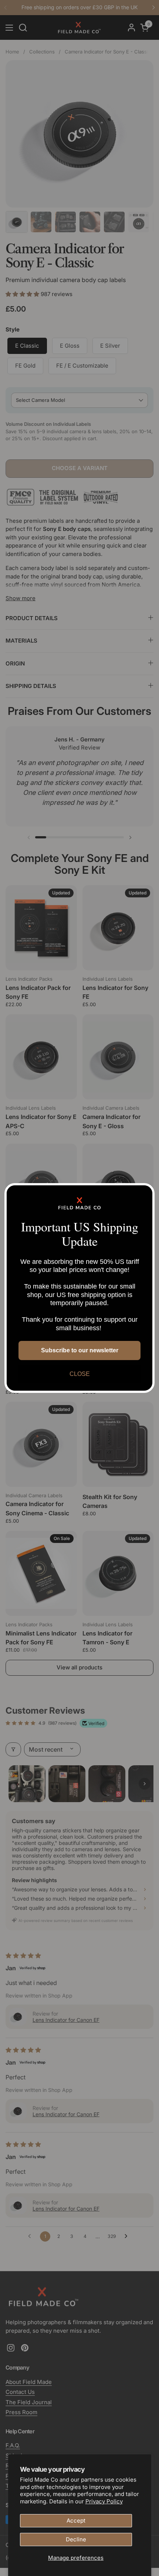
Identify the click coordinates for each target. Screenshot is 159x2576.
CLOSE (80, 1374)
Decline (76, 2539)
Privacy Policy (104, 2501)
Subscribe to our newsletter (80, 1350)
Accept (76, 2521)
